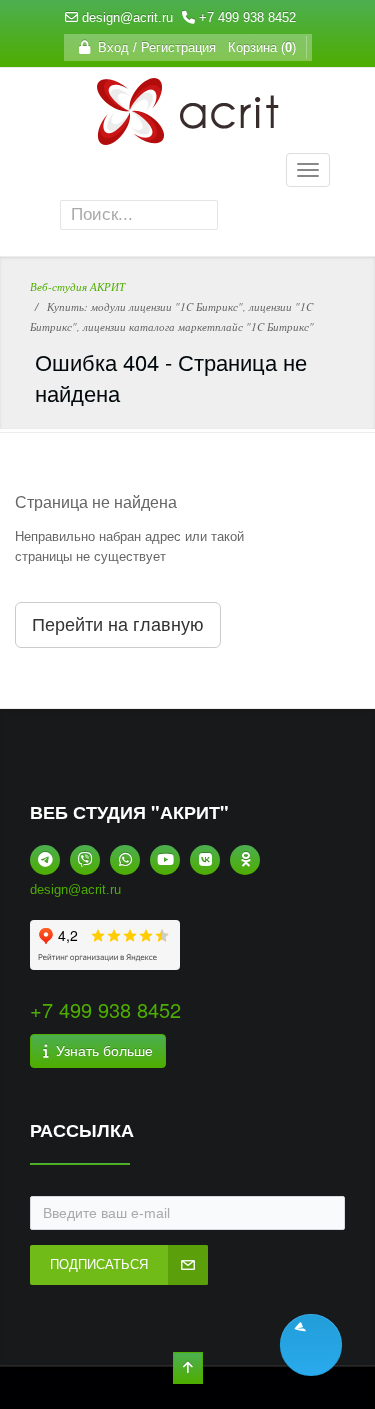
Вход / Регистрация (153, 47)
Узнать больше (100, 1051)
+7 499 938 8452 (247, 17)
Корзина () (258, 47)
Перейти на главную (118, 625)
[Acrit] (188, 134)
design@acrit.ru (127, 17)
